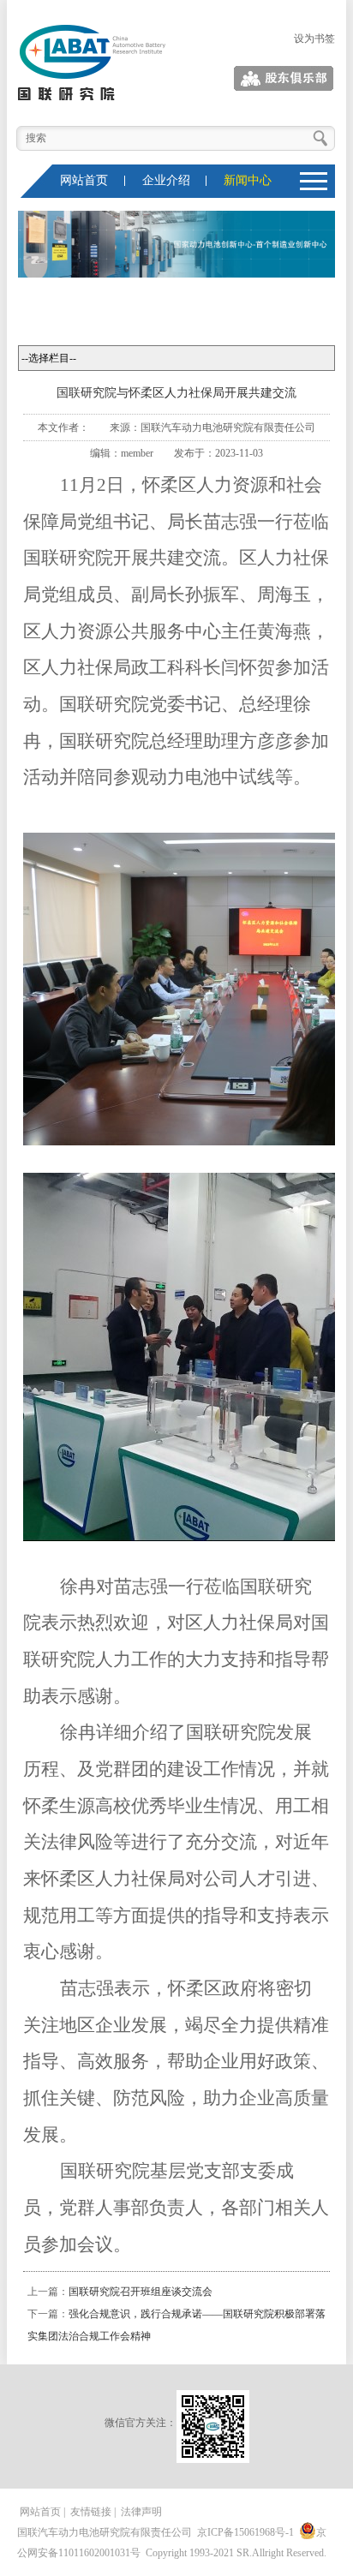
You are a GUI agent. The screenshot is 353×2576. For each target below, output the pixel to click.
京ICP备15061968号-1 (245, 2532)
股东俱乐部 (309, 79)
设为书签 (314, 39)
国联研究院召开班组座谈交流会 (141, 2292)
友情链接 (91, 2512)
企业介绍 (166, 180)
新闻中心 (248, 180)
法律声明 (141, 2512)
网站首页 (84, 180)
